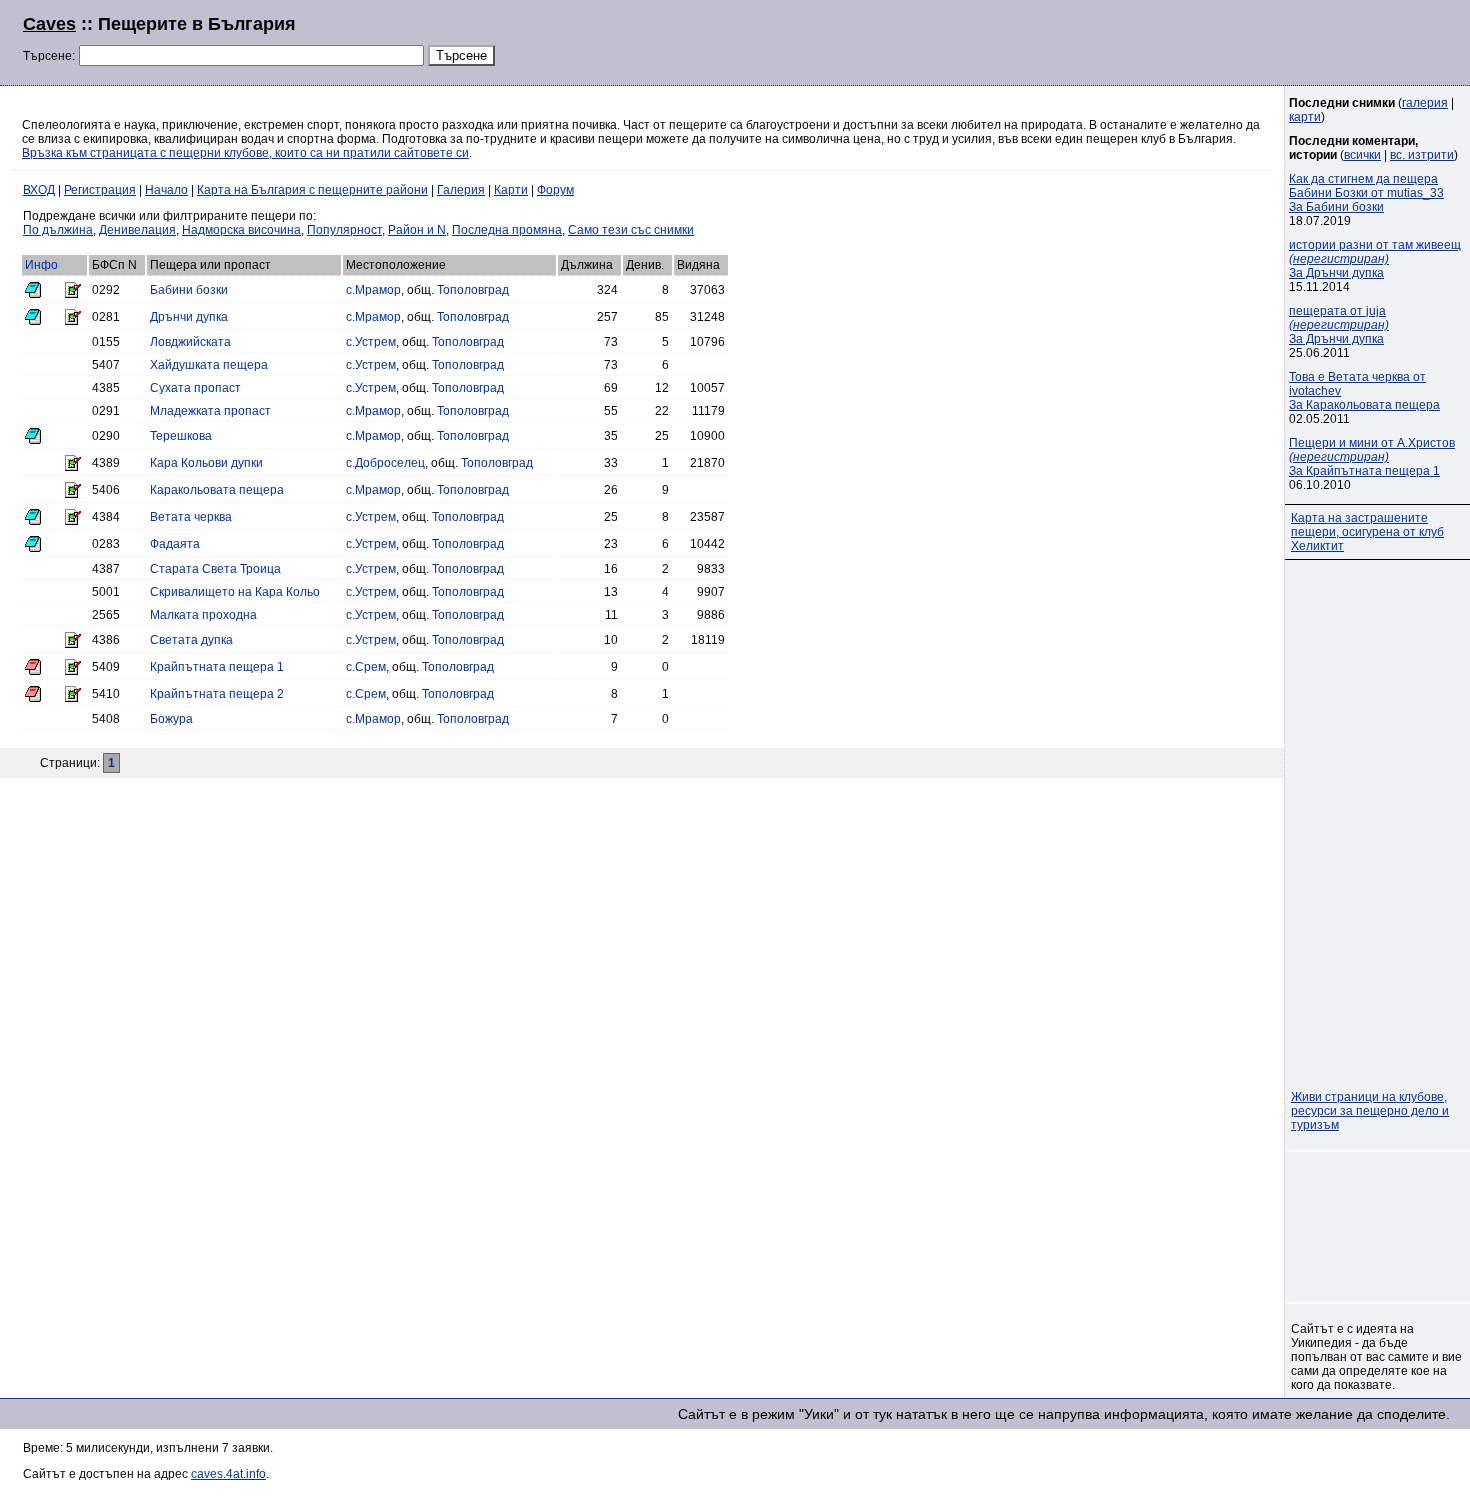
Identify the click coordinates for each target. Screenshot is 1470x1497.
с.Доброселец (385, 463)
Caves (49, 24)
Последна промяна (507, 230)
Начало (166, 190)
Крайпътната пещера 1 (217, 667)
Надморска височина (241, 230)
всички (1362, 155)
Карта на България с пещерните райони (312, 190)
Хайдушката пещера (209, 365)
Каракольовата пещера (217, 490)
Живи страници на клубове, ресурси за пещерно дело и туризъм (1370, 1111)
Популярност (344, 230)
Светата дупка (191, 640)
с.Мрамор (373, 290)
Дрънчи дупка (189, 317)
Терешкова (181, 436)
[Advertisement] (1204, 40)
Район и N (417, 230)
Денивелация (137, 230)
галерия (1425, 103)
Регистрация (100, 190)
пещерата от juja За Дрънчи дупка (1339, 325)
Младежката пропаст (210, 411)
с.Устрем (371, 342)
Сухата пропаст (195, 388)
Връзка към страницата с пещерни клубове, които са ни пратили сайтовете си (245, 153)
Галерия (461, 190)
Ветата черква (191, 517)
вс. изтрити (1422, 155)
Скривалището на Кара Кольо (235, 592)
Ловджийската (190, 342)
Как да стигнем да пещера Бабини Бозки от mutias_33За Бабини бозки (1366, 193)
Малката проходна (203, 615)
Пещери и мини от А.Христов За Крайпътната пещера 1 (1372, 457)
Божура (171, 719)
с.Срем (366, 667)
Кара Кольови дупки (206, 463)
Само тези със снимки (631, 230)
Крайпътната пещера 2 (217, 694)
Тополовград (473, 290)
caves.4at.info (228, 1474)
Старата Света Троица (215, 569)
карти (1305, 117)
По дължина (58, 230)
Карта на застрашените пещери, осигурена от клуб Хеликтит (1367, 532)
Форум (555, 190)
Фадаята (175, 544)
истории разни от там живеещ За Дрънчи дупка (1375, 259)
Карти (511, 190)
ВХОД (39, 190)
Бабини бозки (189, 290)
